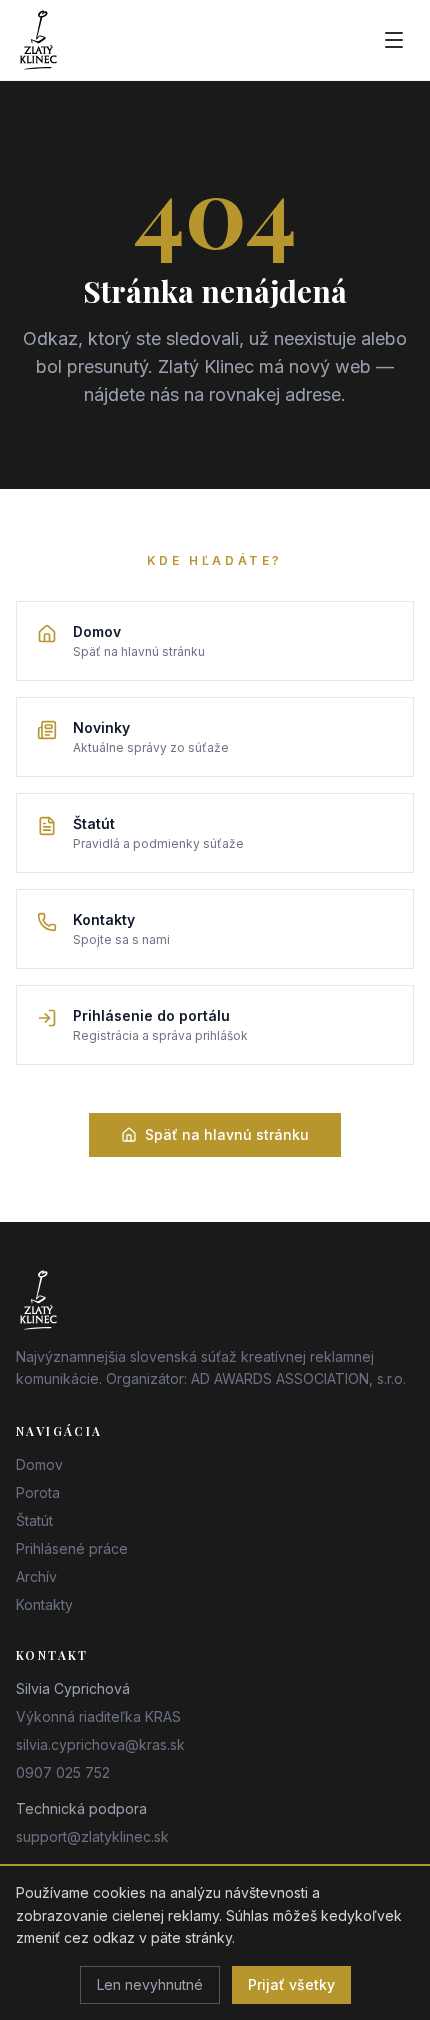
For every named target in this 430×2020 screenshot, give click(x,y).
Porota (38, 1492)
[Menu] (394, 40)
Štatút (34, 1520)
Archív (36, 1576)
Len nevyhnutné (150, 1984)
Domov (39, 1464)
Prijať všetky (291, 1984)
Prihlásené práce (72, 1548)
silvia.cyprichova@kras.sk (100, 1744)
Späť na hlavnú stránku (227, 1134)
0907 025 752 (63, 1772)
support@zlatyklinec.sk (92, 1836)
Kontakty (44, 1604)
